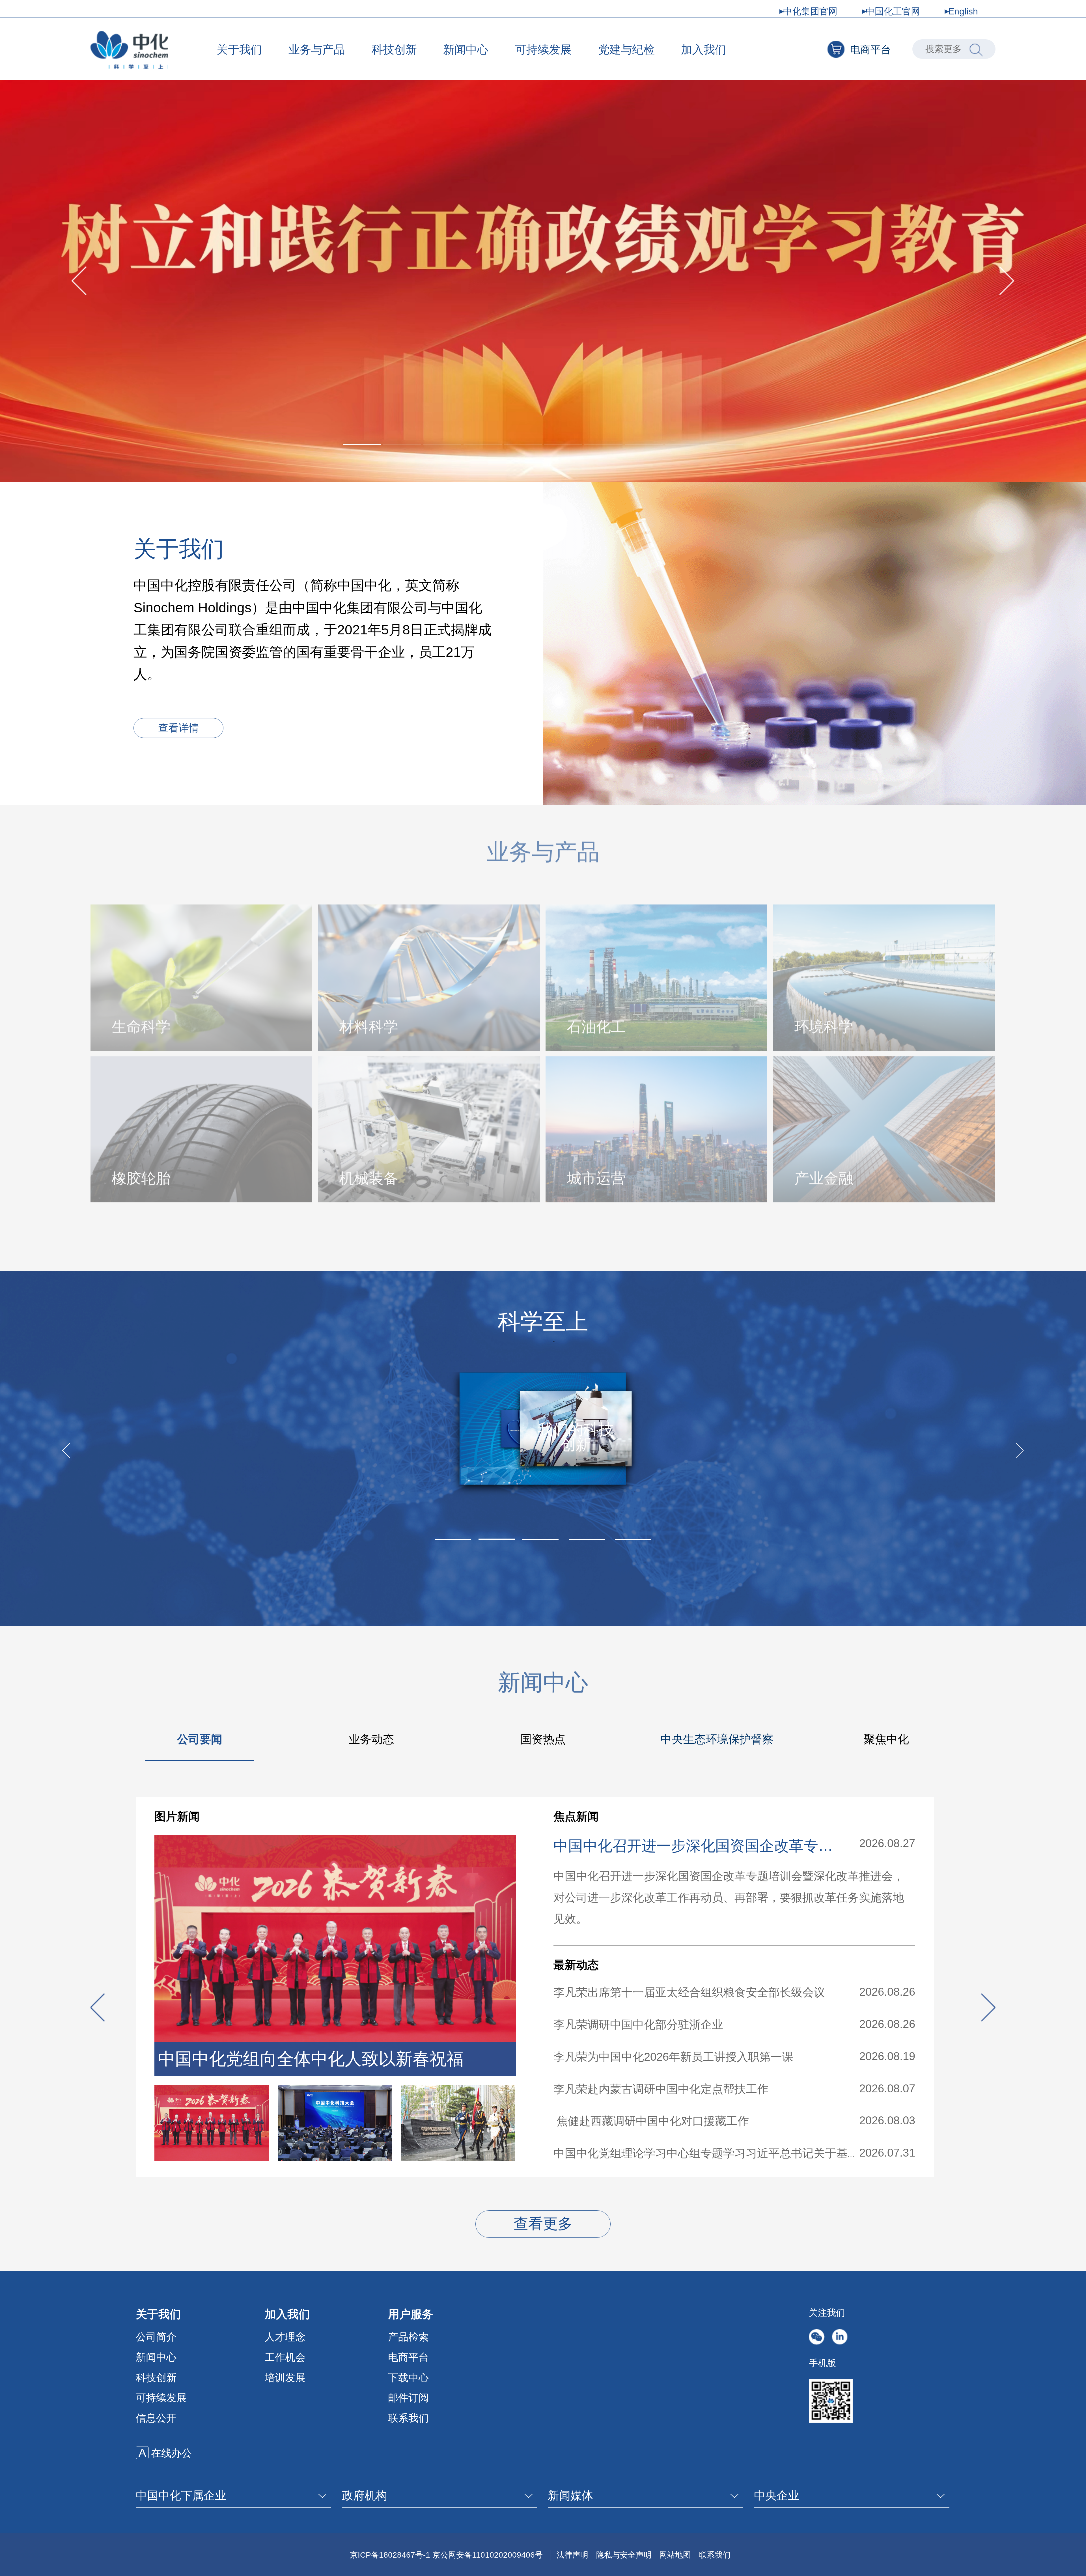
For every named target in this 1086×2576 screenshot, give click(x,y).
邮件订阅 (408, 2398)
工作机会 (285, 2357)
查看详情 (178, 728)
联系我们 (408, 2418)
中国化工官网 (893, 11)
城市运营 (596, 1175)
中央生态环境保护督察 (717, 1739)
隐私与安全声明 (624, 2555)
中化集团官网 (810, 11)
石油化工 (596, 1024)
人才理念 (285, 2337)
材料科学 (369, 1024)
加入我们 (704, 49)
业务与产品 (317, 49)
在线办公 (171, 2453)
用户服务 (411, 2314)
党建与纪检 (626, 49)
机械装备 (369, 1175)
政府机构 (365, 2495)
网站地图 (675, 2555)
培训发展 (285, 2378)
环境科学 (824, 1024)
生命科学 (141, 1024)
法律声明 (572, 2555)
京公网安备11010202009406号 (488, 2555)
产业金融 (824, 1175)
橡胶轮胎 (141, 1175)
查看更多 (543, 2224)
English (963, 11)
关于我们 (239, 49)
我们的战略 (537, 1452)
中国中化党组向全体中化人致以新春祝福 (311, 2059)
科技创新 (394, 49)
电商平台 (870, 50)
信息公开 (156, 2418)
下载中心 (408, 2378)
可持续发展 (543, 49)
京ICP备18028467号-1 (390, 2555)
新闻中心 (466, 49)
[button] (362, 445)
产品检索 (408, 2337)
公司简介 (156, 2337)
